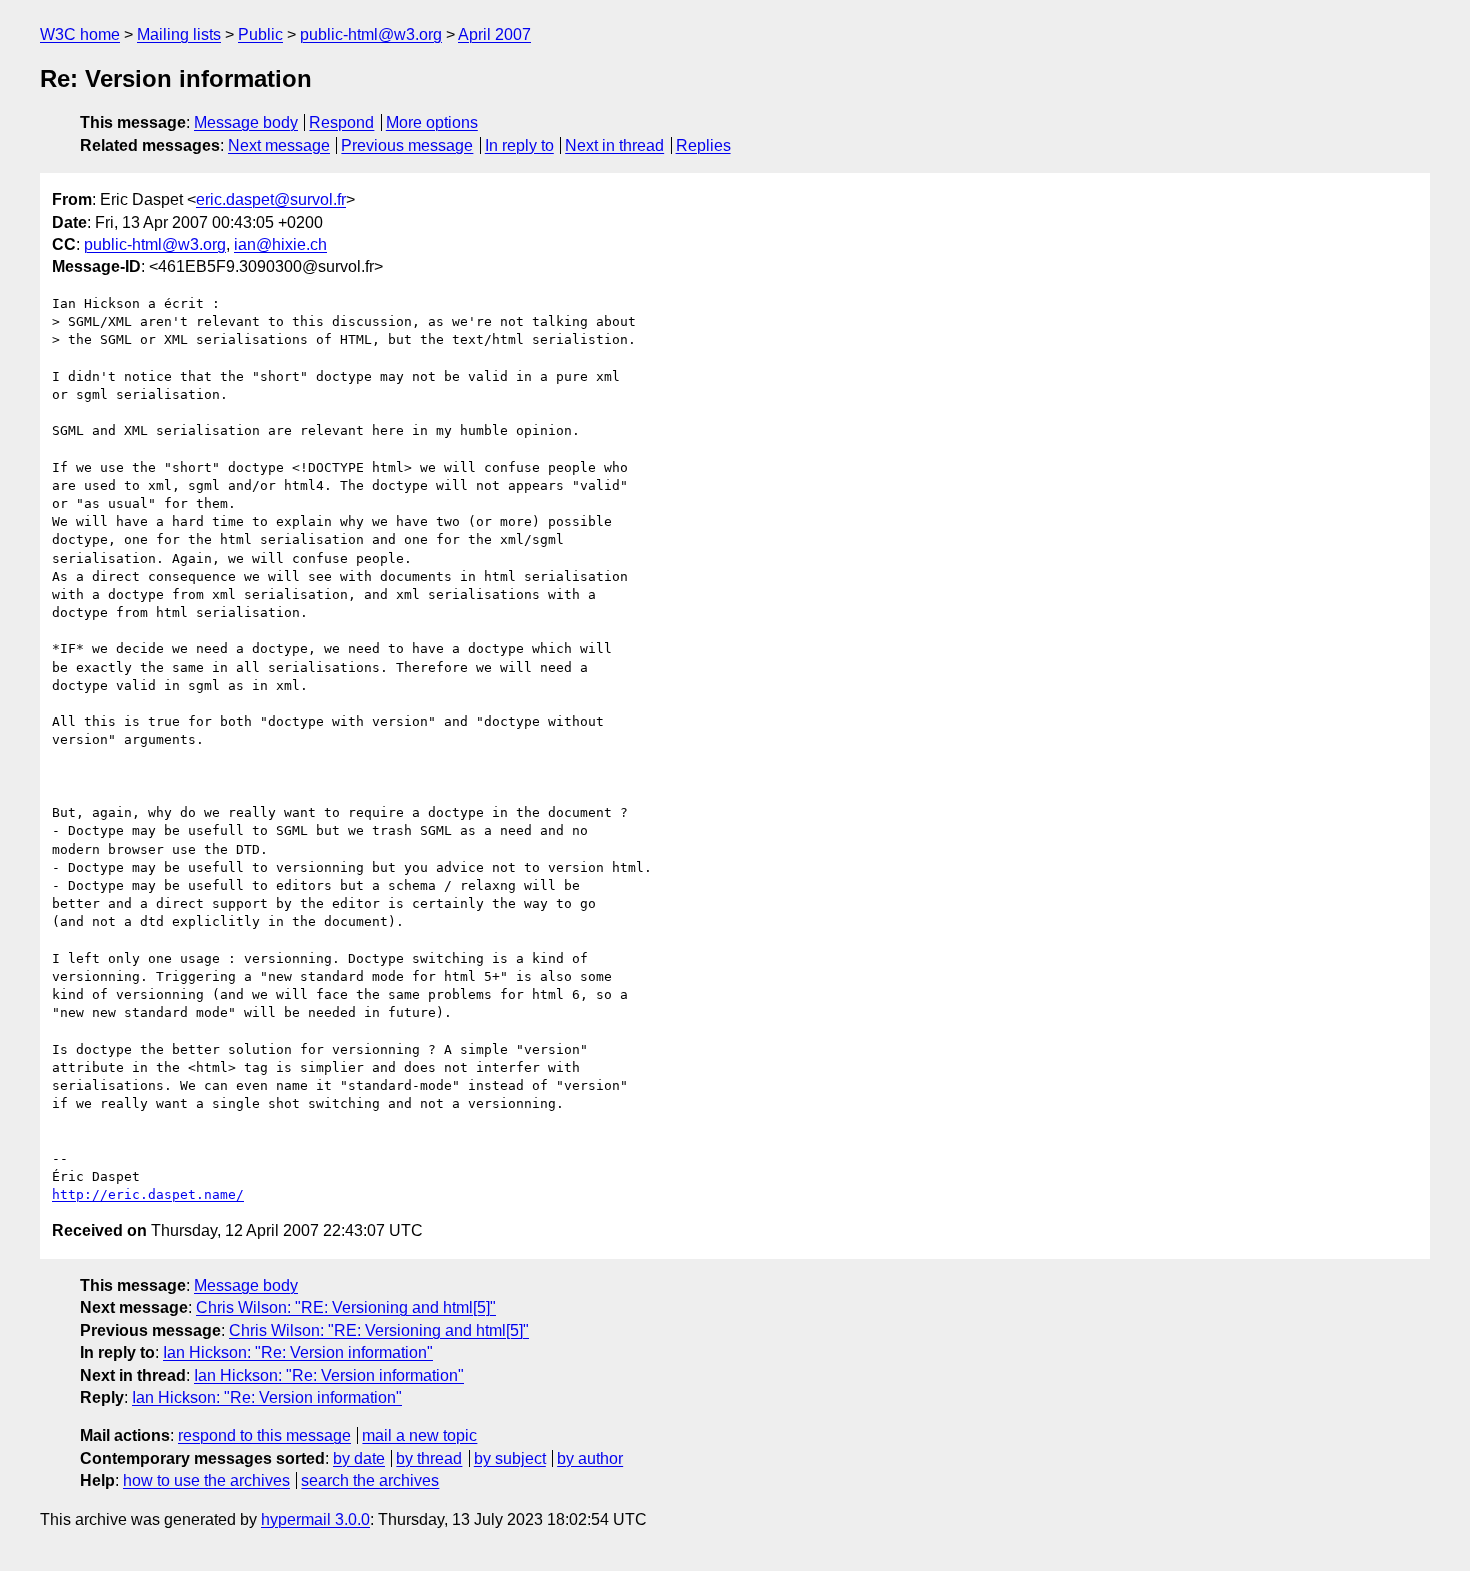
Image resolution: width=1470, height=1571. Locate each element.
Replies (703, 145)
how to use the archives (206, 1480)
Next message (279, 145)
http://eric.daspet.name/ (148, 1194)
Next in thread (614, 145)
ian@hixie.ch (280, 244)
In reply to (519, 145)
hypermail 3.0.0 (315, 1519)
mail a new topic (419, 1435)
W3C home (80, 34)
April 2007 (494, 34)
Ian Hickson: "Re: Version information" (298, 1352)
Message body (246, 122)
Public (260, 34)
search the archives (370, 1480)
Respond (341, 122)
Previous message (407, 145)
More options (432, 122)
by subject (510, 1458)
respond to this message (264, 1435)
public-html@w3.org (371, 34)
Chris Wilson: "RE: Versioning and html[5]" (346, 1307)
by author (590, 1458)
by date (359, 1458)
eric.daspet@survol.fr (271, 199)
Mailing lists (179, 34)
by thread (429, 1458)
